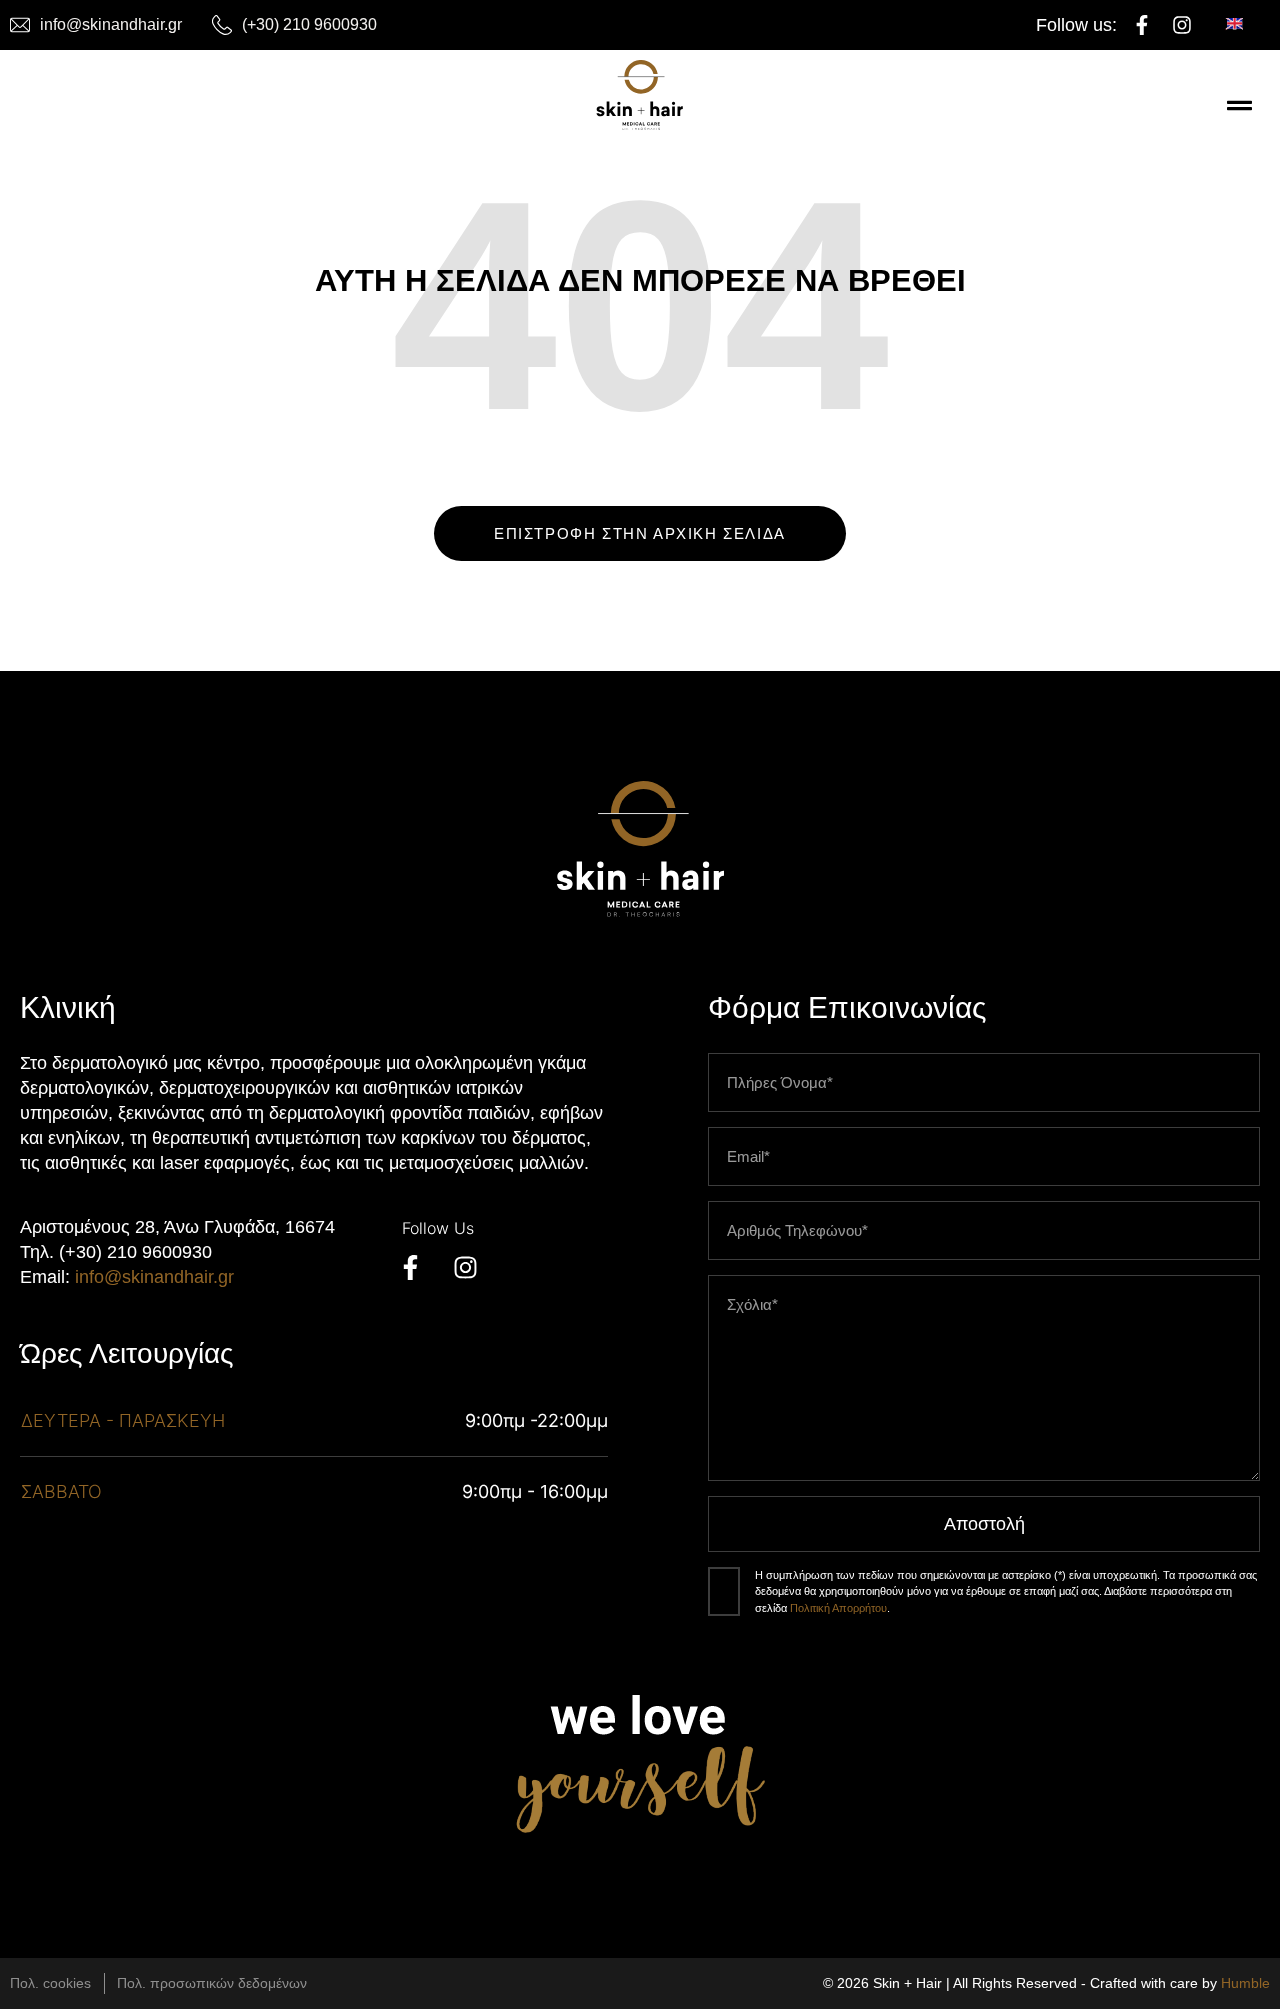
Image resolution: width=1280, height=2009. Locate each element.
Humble (1245, 1983)
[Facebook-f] (1142, 25)
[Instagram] (1182, 25)
